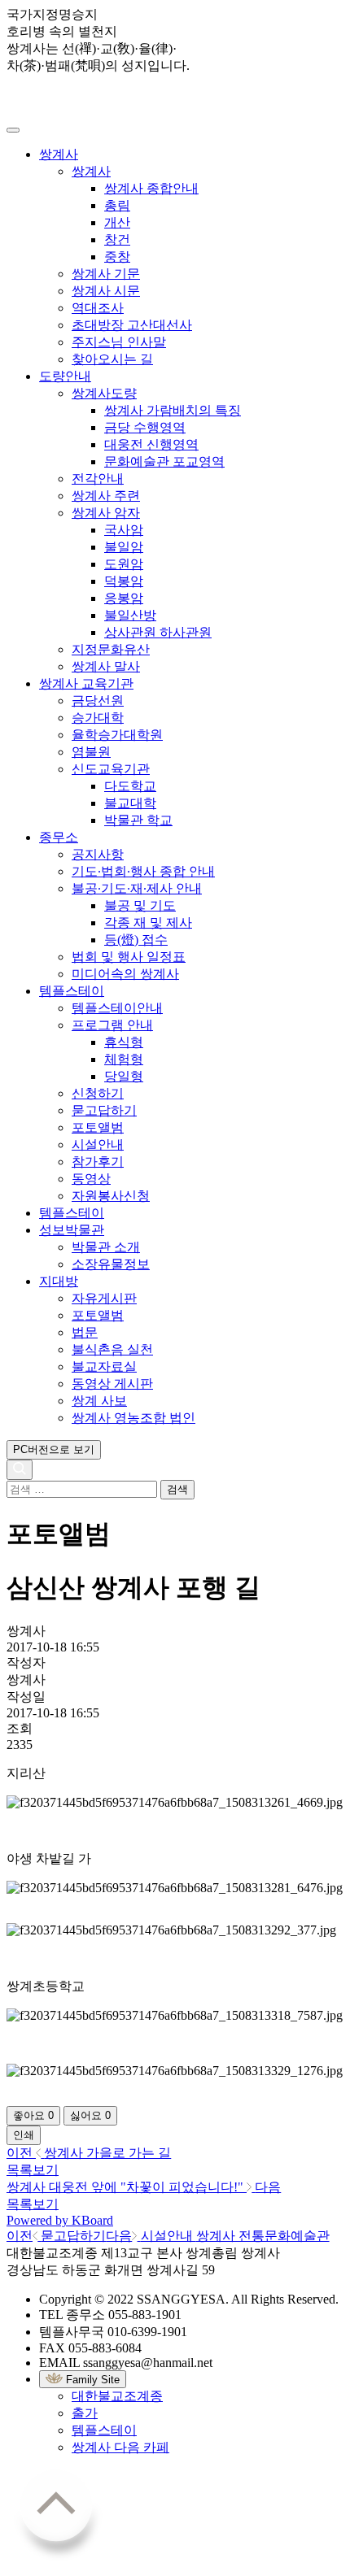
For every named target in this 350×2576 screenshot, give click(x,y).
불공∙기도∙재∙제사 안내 (137, 888)
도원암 (124, 564)
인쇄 (24, 2135)
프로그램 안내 (112, 1025)
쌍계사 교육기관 (86, 683)
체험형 (124, 1059)
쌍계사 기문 (106, 274)
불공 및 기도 (140, 905)
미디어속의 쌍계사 (125, 974)
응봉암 (124, 598)
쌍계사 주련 (106, 496)
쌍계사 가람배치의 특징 (173, 410)
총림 (117, 205)
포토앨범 (98, 1127)
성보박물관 (72, 1230)
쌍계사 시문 (106, 291)
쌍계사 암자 (106, 513)
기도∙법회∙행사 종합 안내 (143, 871)
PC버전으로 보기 (54, 1449)
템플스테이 (72, 991)
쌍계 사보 (99, 1401)
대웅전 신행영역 (151, 444)
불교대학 (130, 803)
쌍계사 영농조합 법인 (133, 1418)
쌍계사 (59, 154)
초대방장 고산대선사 (132, 325)
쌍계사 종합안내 (151, 188)
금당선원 (98, 701)
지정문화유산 (111, 649)
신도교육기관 (111, 769)
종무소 (59, 837)
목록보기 (33, 2170)
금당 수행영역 (145, 427)
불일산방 (130, 615)
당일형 (124, 1076)
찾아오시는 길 (112, 359)
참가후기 (98, 1162)
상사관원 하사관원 (158, 632)
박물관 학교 (138, 820)
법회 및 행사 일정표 (129, 957)
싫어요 (90, 2115)
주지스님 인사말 (119, 342)
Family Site (91, 2380)
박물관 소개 (106, 1247)
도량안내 (65, 376)
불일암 (124, 547)
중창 (117, 257)
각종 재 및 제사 (148, 922)
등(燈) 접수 (136, 940)
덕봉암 (124, 581)
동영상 (91, 1179)
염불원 (91, 752)
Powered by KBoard (60, 2220)
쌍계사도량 (104, 393)
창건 (117, 239)
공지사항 (98, 854)
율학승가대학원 (117, 735)
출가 (85, 2413)
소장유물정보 (111, 1264)
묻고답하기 (104, 1110)
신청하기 (98, 1093)
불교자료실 (104, 1366)
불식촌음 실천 (112, 1349)
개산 (117, 222)
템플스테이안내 (117, 1008)
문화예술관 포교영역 (164, 461)
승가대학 (98, 718)
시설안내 (98, 1144)
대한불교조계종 (117, 2396)
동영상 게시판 (112, 1384)
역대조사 (98, 308)
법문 (85, 1332)
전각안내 (98, 479)
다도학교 (130, 786)
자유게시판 (104, 1298)
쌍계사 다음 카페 (120, 2447)
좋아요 (33, 2115)
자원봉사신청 (111, 1196)
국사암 (124, 530)
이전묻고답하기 (56, 2236)
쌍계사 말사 (106, 666)
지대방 (59, 1281)
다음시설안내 (217, 2236)
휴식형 (124, 1042)
